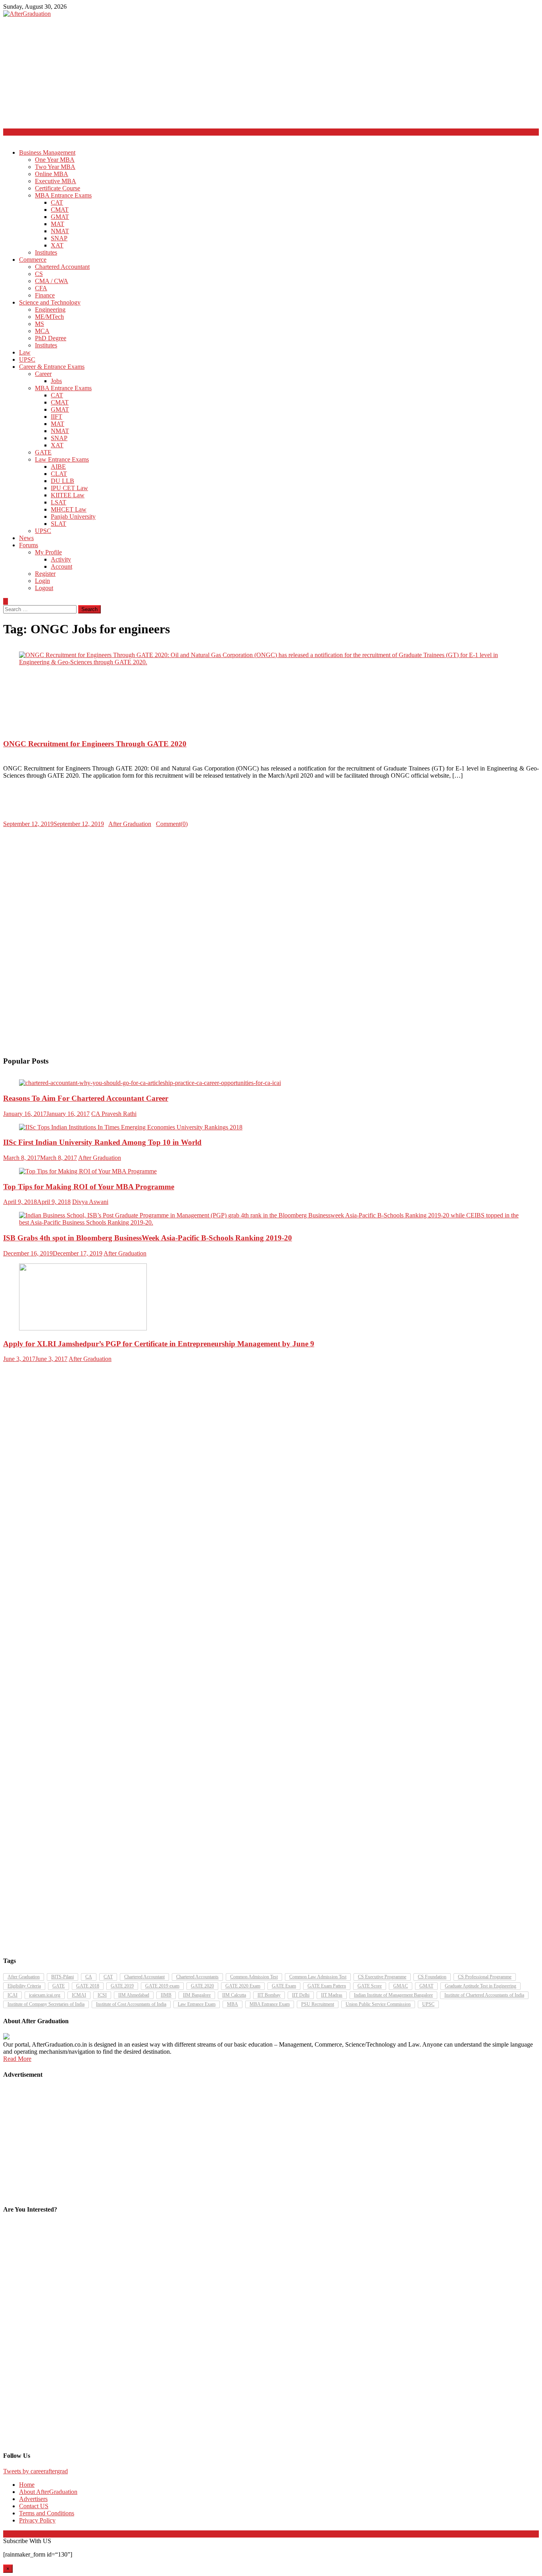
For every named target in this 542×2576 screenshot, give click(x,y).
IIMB (166, 1995)
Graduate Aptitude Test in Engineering (480, 1986)
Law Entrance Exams (62, 459)
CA (89, 1977)
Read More (17, 2059)
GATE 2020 (202, 1986)
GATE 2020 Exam (243, 1986)
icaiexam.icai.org (45, 1995)
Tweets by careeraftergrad (36, 2471)
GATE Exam (284, 1986)
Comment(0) (172, 824)
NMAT (60, 231)
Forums (29, 545)
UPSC (27, 359)
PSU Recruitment (318, 2004)
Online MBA (52, 174)
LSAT (59, 502)
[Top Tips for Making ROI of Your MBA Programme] (271, 1171)
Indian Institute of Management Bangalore (393, 1995)
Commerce (33, 260)
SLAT (59, 524)
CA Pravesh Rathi (114, 1114)
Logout (44, 588)
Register (45, 574)
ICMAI (79, 1995)
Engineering (50, 310)
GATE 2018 (88, 1986)
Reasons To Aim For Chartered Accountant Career (86, 1098)
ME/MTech (49, 317)
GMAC (401, 1986)
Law (25, 352)
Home (27, 2485)
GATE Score (370, 1986)
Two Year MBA (55, 167)
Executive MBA (56, 181)
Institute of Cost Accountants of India (131, 2004)
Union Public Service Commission (378, 2004)
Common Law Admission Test (318, 1977)
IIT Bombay (269, 1995)
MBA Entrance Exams (63, 195)
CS (39, 274)
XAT (57, 245)
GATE (43, 452)
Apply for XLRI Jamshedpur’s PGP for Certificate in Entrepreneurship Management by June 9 (159, 1344)
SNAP (59, 238)
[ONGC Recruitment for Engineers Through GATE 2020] (271, 659)
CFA (41, 288)
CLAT (59, 474)
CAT (57, 202)
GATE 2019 (122, 1986)
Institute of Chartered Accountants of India (484, 1995)
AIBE (58, 467)
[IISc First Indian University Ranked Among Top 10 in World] (271, 1127)
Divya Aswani (90, 1202)
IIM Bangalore (197, 1995)
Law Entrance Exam (197, 2004)
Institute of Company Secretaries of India (46, 2004)
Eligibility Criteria (24, 1986)
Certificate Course (58, 188)
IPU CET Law (69, 488)
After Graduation (130, 824)
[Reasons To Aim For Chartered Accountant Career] (271, 1083)
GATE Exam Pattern (327, 1986)
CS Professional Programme (485, 1977)
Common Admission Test (254, 1977)
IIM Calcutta (234, 1995)
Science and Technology (50, 302)
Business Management (47, 152)
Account (62, 566)
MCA (42, 331)
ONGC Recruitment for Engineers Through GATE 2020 (95, 744)
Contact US (34, 2506)
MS (39, 324)
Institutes (46, 252)
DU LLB (62, 481)
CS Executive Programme (382, 1977)
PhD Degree (51, 338)
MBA (233, 2004)
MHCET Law (69, 509)
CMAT (60, 210)
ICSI (102, 1995)
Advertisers (33, 2499)
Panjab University (73, 517)
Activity (61, 559)
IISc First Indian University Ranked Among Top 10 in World (102, 1142)
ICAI (12, 1995)
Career (43, 374)
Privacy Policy (37, 2520)
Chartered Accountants (197, 1977)
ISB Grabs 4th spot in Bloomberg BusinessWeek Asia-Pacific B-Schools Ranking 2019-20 (148, 1238)
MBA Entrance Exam (270, 2004)
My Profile (48, 552)
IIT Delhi (301, 1995)
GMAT (60, 217)
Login (42, 581)
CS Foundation (432, 1977)
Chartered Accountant (62, 267)
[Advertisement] (241, 73)
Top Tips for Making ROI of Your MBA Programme (89, 1187)
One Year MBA (55, 160)
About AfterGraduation (48, 2492)
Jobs (56, 381)
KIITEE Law (68, 495)
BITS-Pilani (62, 1977)
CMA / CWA (52, 281)
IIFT (57, 417)
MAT (58, 224)
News (26, 538)
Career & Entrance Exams (52, 367)
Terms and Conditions (47, 2513)
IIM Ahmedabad (134, 1995)
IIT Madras (332, 1995)
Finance (45, 295)
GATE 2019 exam (162, 1986)
